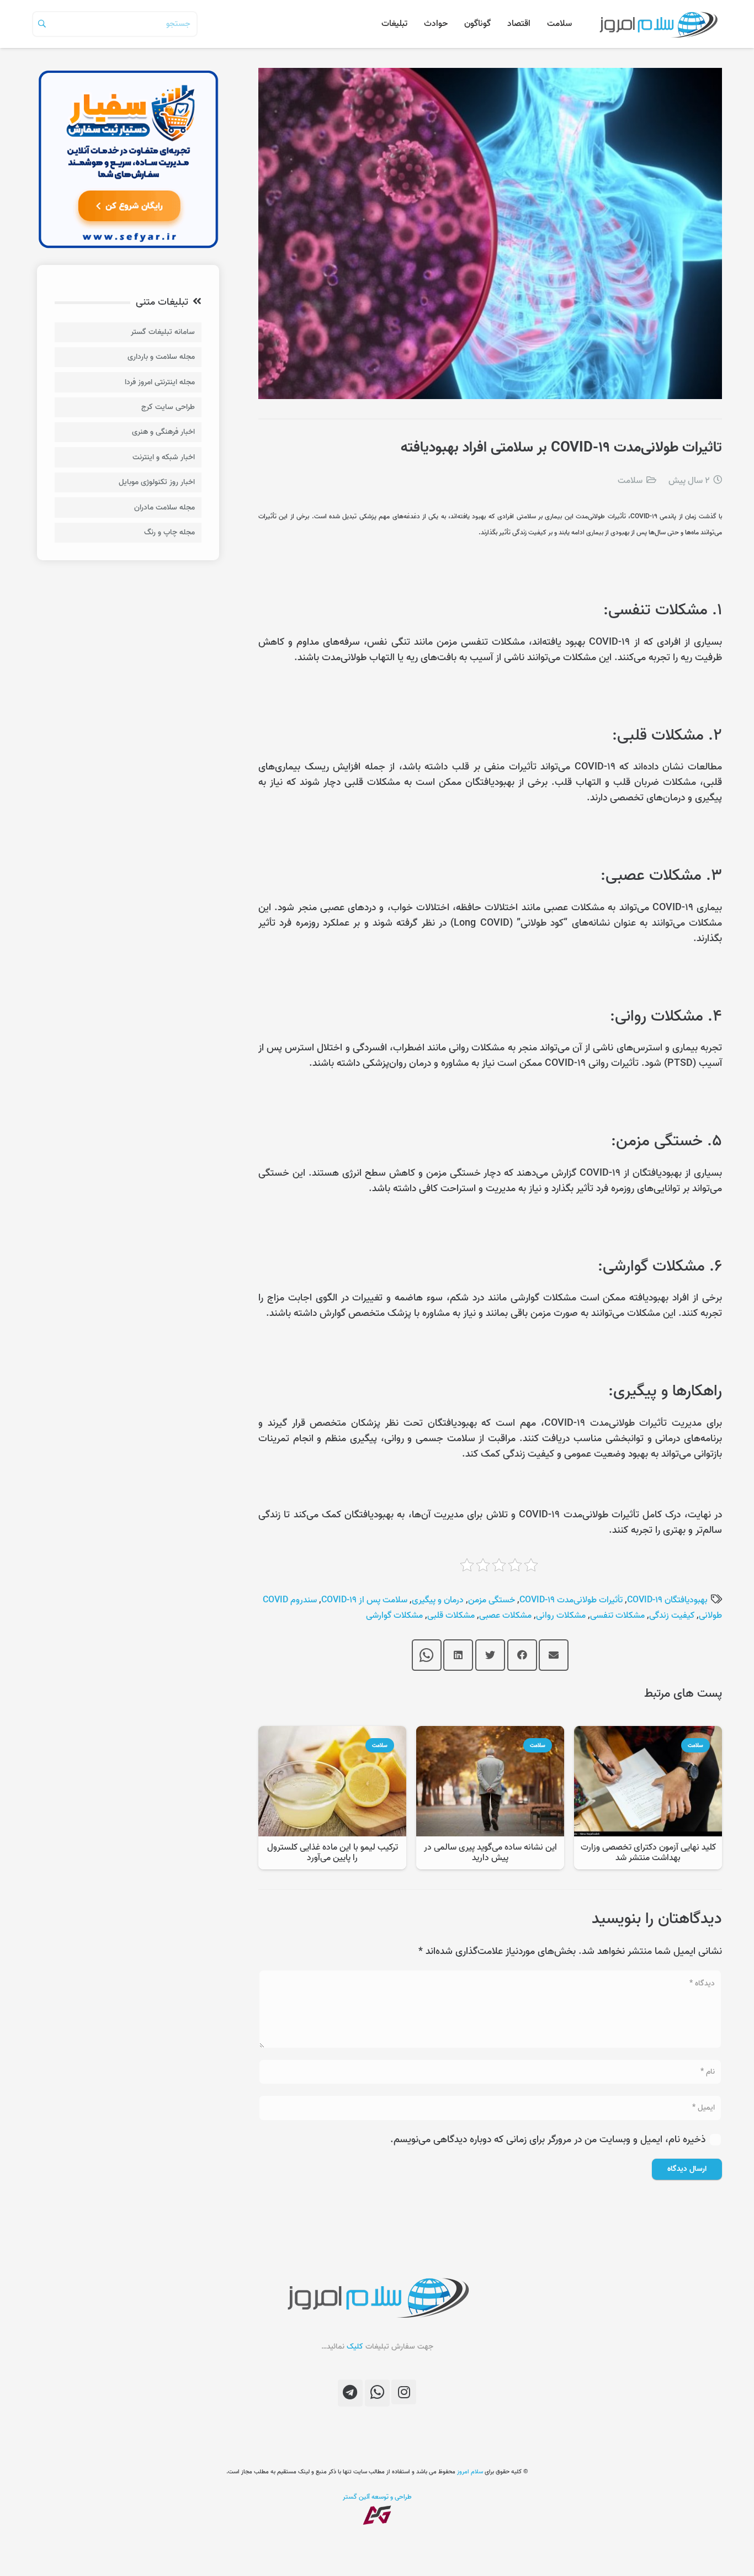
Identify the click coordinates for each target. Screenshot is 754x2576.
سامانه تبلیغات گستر (163, 332)
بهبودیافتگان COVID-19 (667, 1600)
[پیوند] (658, 24)
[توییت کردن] (490, 1655)
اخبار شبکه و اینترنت (164, 457)
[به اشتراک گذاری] (522, 1655)
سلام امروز (470, 2472)
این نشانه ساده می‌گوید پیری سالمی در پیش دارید (490, 1853)
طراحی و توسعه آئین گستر (377, 2497)
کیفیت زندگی (672, 1616)
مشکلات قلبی (451, 1616)
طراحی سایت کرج (168, 407)
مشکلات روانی (561, 1616)
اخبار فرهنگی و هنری (163, 432)
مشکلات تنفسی (617, 1616)
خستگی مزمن (492, 1600)
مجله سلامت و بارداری (161, 357)
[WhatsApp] (377, 2393)
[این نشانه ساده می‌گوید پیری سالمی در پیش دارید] (490, 1733)
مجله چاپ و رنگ (169, 532)
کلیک (355, 2347)
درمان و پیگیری (438, 1600)
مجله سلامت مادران (164, 508)
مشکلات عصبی (505, 1616)
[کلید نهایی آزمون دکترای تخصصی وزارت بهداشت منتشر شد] (648, 1733)
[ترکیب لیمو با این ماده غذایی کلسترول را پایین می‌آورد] (332, 1733)
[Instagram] (404, 2392)
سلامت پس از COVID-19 (364, 1600)
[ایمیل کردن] (554, 1655)
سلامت (630, 481)
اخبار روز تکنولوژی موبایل (157, 482)
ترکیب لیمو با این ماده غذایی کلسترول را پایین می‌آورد (333, 1853)
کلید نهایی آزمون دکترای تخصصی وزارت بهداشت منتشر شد (648, 1853)
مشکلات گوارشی (394, 1616)
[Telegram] (350, 2393)
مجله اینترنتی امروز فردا (160, 382)
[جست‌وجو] (42, 24)
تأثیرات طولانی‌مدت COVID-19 (571, 1600)
